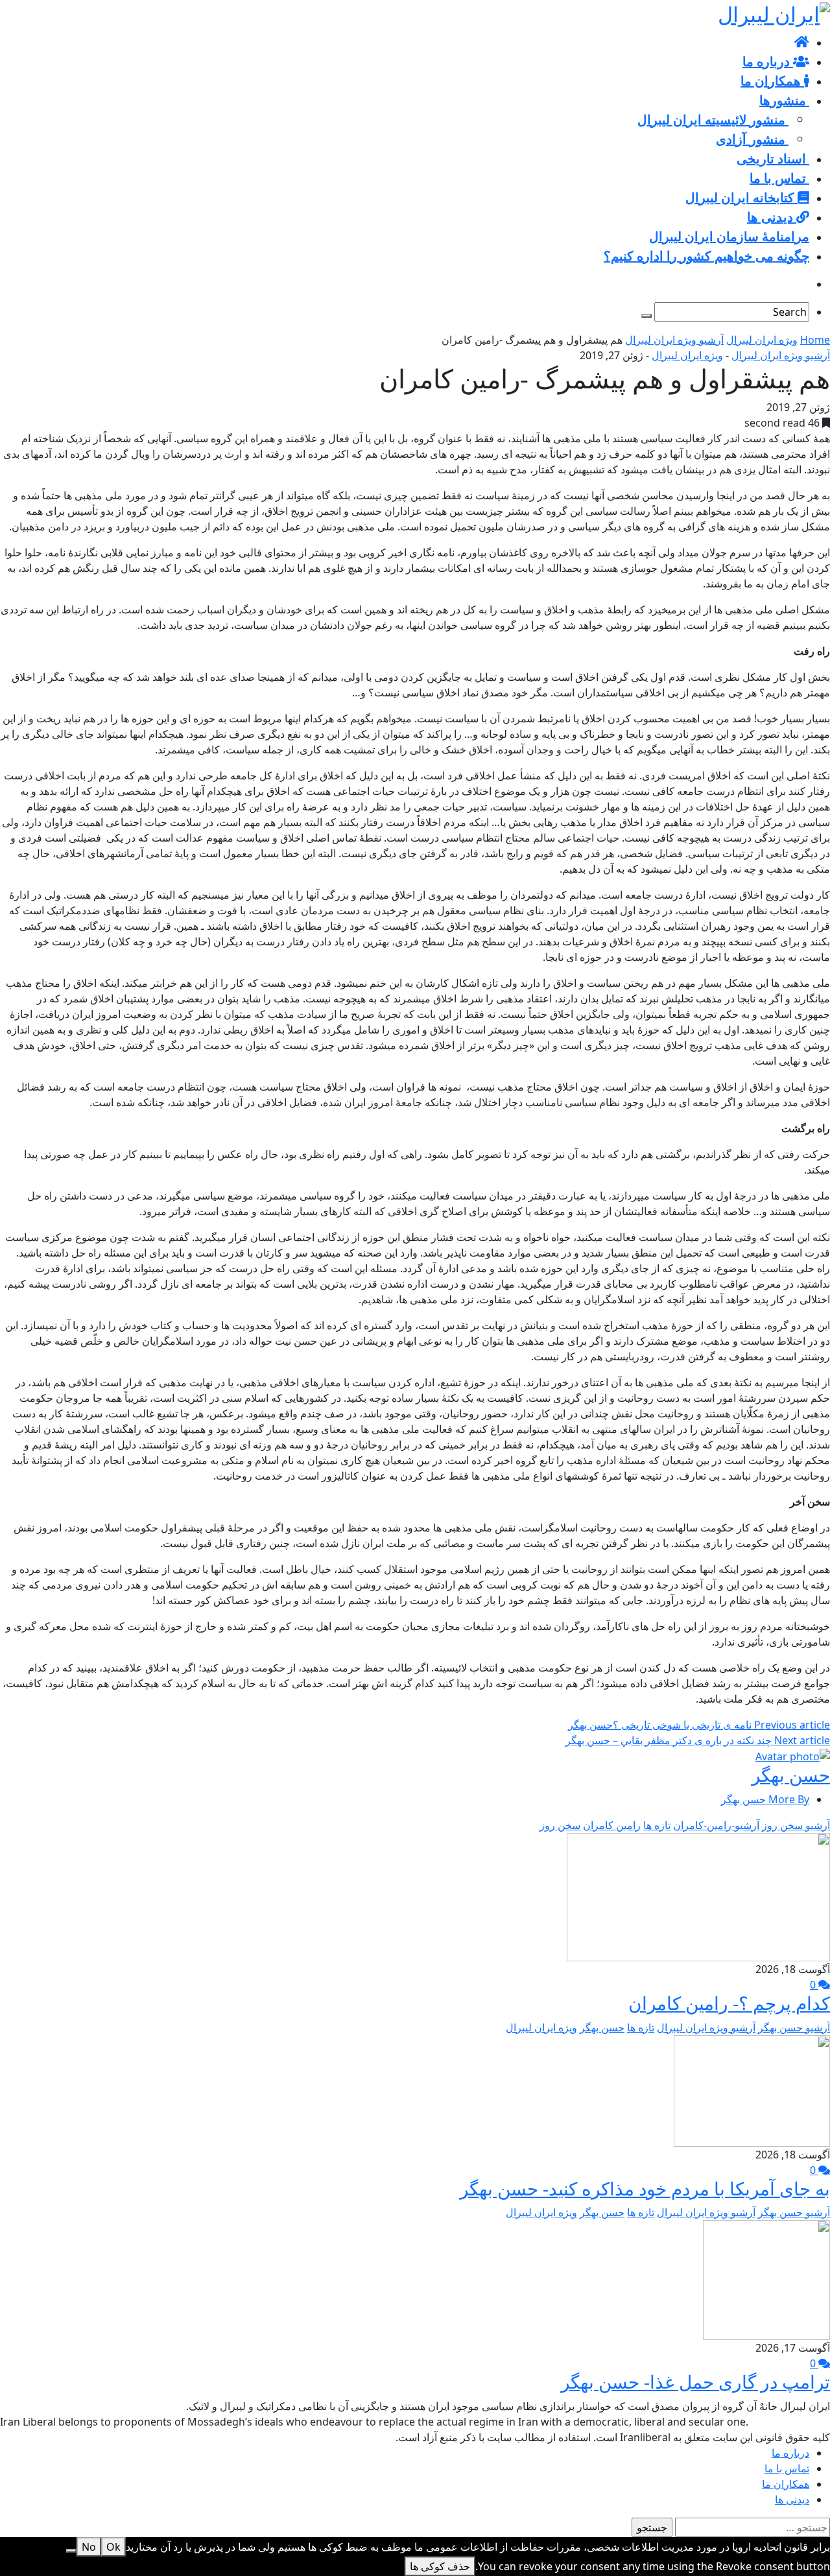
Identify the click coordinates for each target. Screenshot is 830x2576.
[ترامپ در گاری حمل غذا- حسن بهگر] (766, 2279)
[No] (71, 2551)
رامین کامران (612, 1825)
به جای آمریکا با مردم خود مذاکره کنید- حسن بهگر (645, 2188)
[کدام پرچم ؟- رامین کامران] (698, 1896)
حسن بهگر (791, 1775)
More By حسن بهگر (765, 1799)
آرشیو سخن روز (796, 1825)
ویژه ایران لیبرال (762, 340)
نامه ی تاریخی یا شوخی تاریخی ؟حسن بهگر (699, 1725)
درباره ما (790, 2453)
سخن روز (560, 1825)
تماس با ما (787, 2468)
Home (815, 340)
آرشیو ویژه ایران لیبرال (674, 340)
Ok (113, 2547)
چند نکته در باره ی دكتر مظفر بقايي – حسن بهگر (698, 1740)
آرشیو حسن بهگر (794, 2027)
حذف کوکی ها (440, 2566)
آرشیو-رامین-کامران (716, 1825)
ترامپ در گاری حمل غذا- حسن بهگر (695, 2381)
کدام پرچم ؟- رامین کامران (729, 2003)
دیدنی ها (792, 2499)
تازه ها (657, 1825)
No (89, 2547)
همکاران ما (786, 2484)
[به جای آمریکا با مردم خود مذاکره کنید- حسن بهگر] (752, 2090)
